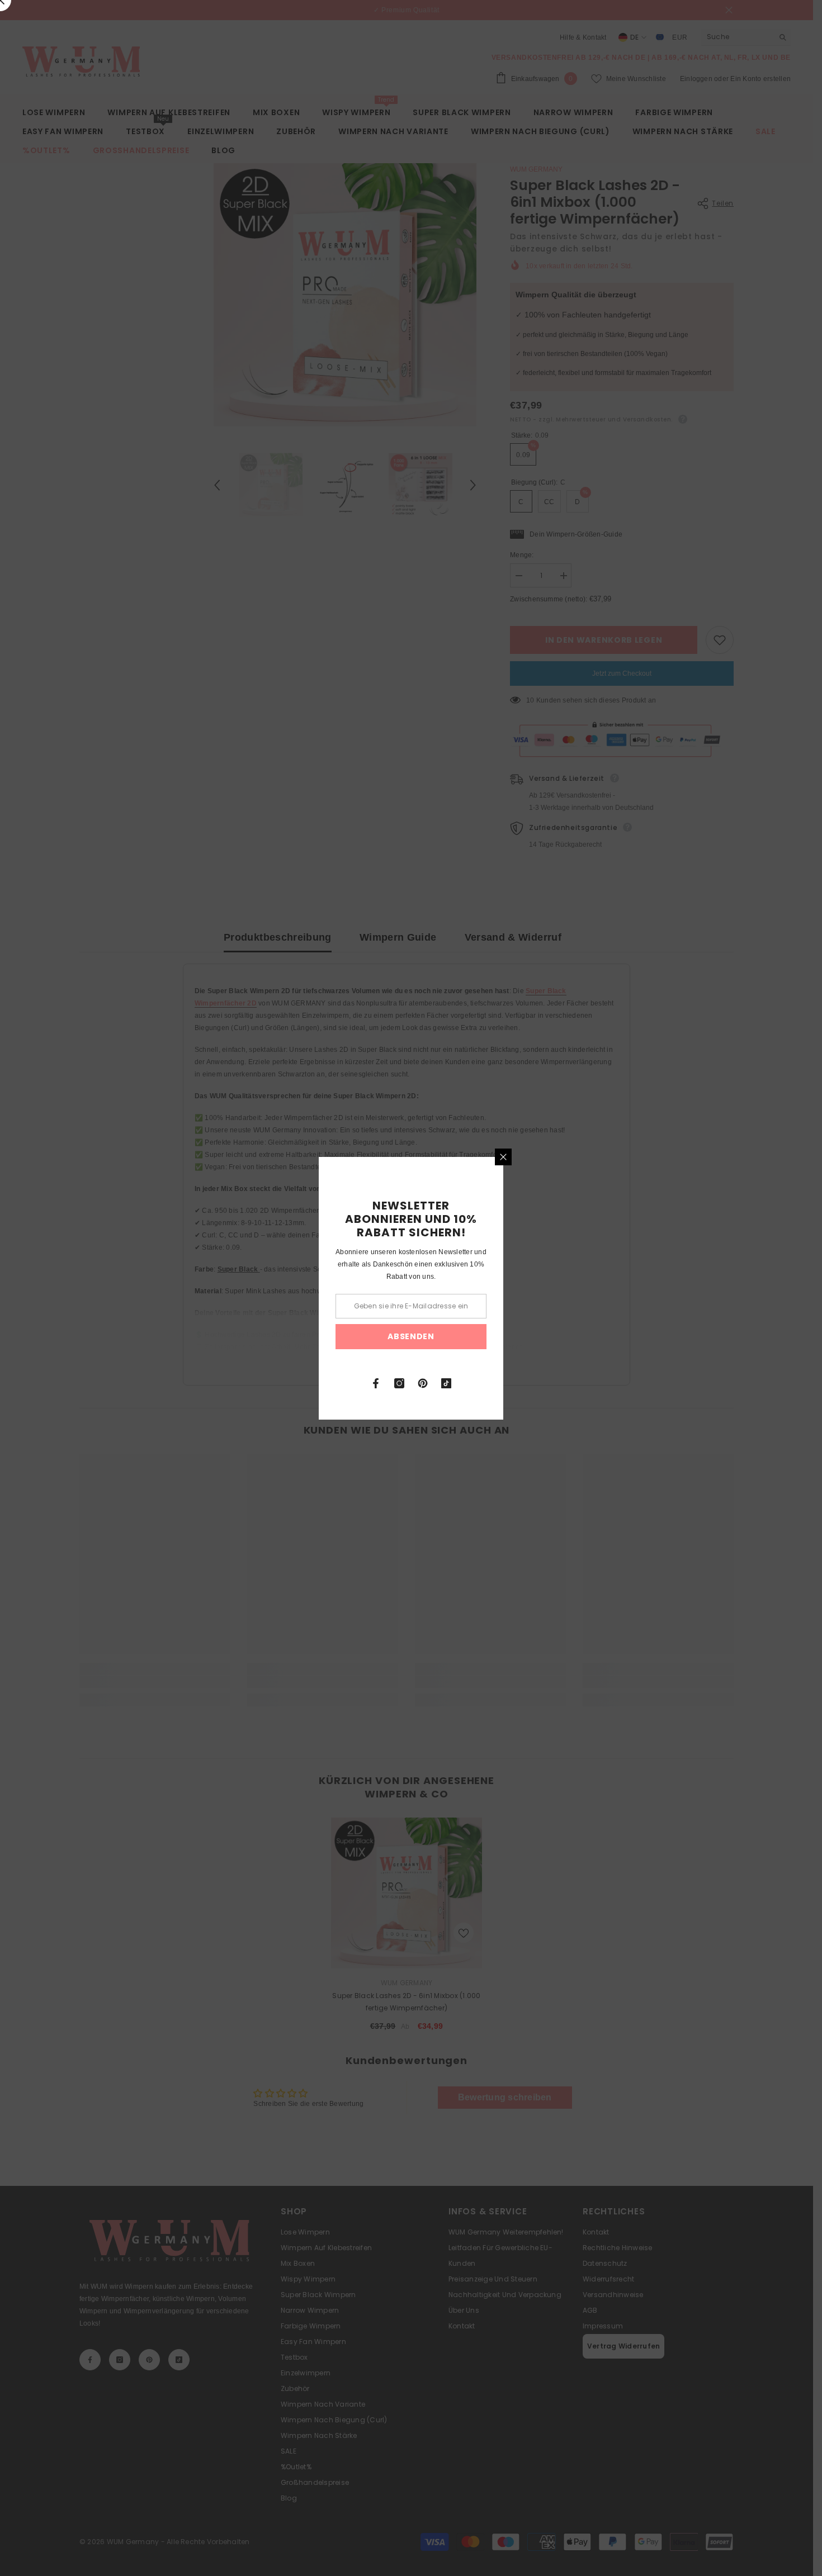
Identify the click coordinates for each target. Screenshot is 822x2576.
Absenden (411, 1336)
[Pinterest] (423, 1383)
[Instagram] (399, 1383)
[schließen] (503, 1157)
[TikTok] (446, 1383)
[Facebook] (376, 1383)
